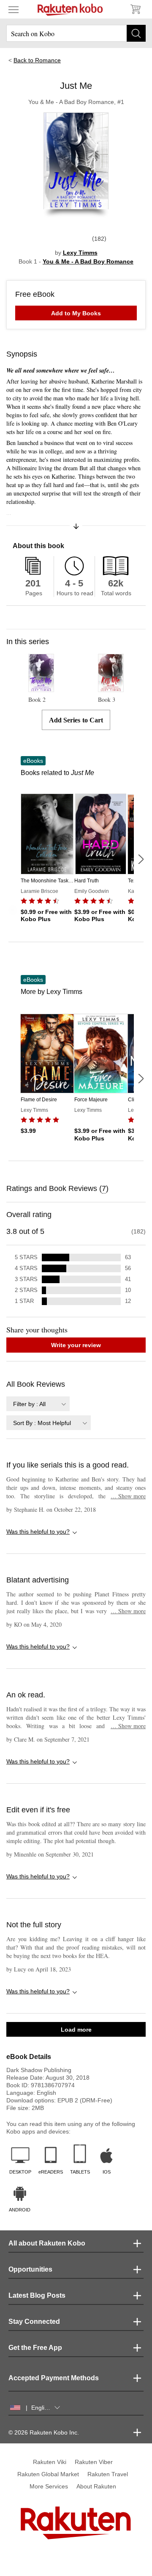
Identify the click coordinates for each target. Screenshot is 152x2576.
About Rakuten (96, 2486)
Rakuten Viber (94, 2462)
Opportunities (30, 2269)
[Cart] (135, 9)
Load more (76, 2030)
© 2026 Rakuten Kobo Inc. (44, 2432)
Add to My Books (76, 313)
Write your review (76, 1345)
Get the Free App (35, 2348)
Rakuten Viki (50, 2462)
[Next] (141, 859)
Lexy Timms (80, 253)
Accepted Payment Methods (54, 2378)
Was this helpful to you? (38, 1532)
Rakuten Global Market (48, 2474)
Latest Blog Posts (37, 2295)
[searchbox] (76, 33)
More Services (49, 2486)
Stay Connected (34, 2322)
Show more (128, 1496)
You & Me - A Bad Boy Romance (88, 261)
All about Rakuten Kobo (47, 2243)
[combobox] (38, 1404)
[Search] (136, 33)
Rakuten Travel (108, 2474)
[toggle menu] (14, 9)
